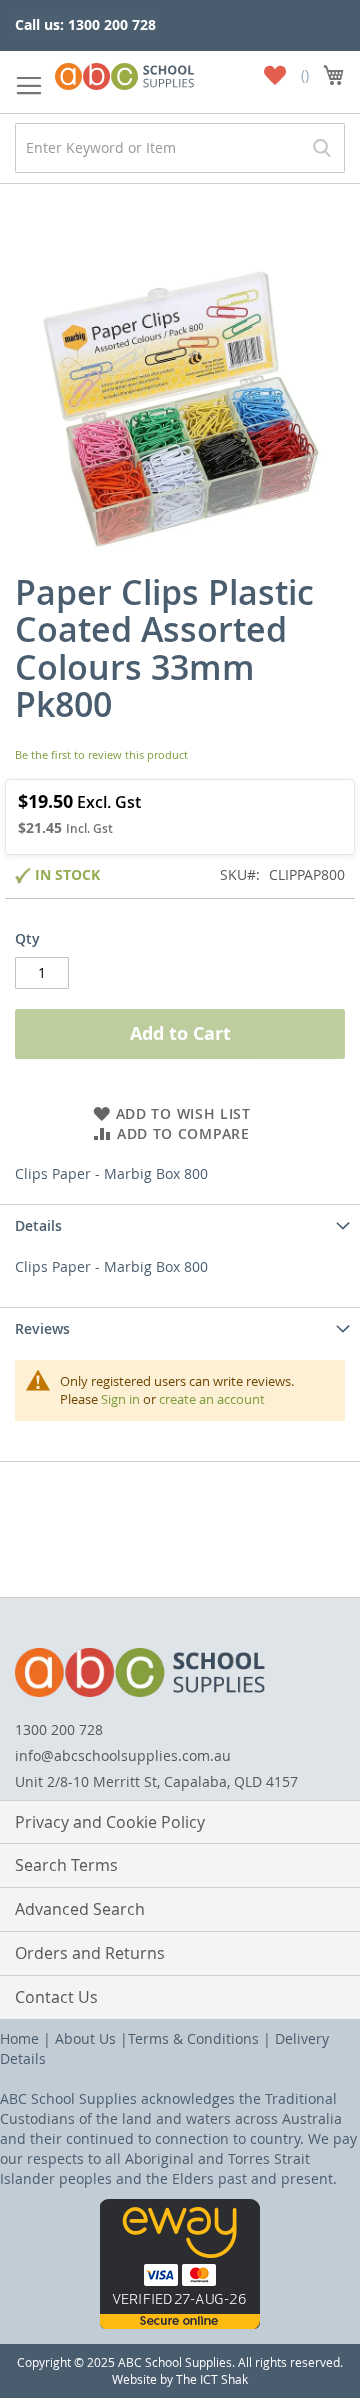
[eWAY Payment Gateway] (180, 2323)
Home (19, 2038)
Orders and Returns (90, 1953)
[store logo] (124, 72)
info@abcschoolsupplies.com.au (123, 1755)
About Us (85, 2038)
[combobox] (180, 148)
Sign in (120, 1399)
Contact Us (56, 1997)
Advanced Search (80, 1909)
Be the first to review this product (101, 754)
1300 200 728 (59, 1729)
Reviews (42, 1328)
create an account (212, 1399)
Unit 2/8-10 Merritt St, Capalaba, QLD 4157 (156, 1781)
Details (38, 1225)
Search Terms (66, 1865)
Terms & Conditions (193, 2038)
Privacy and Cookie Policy (110, 1822)
